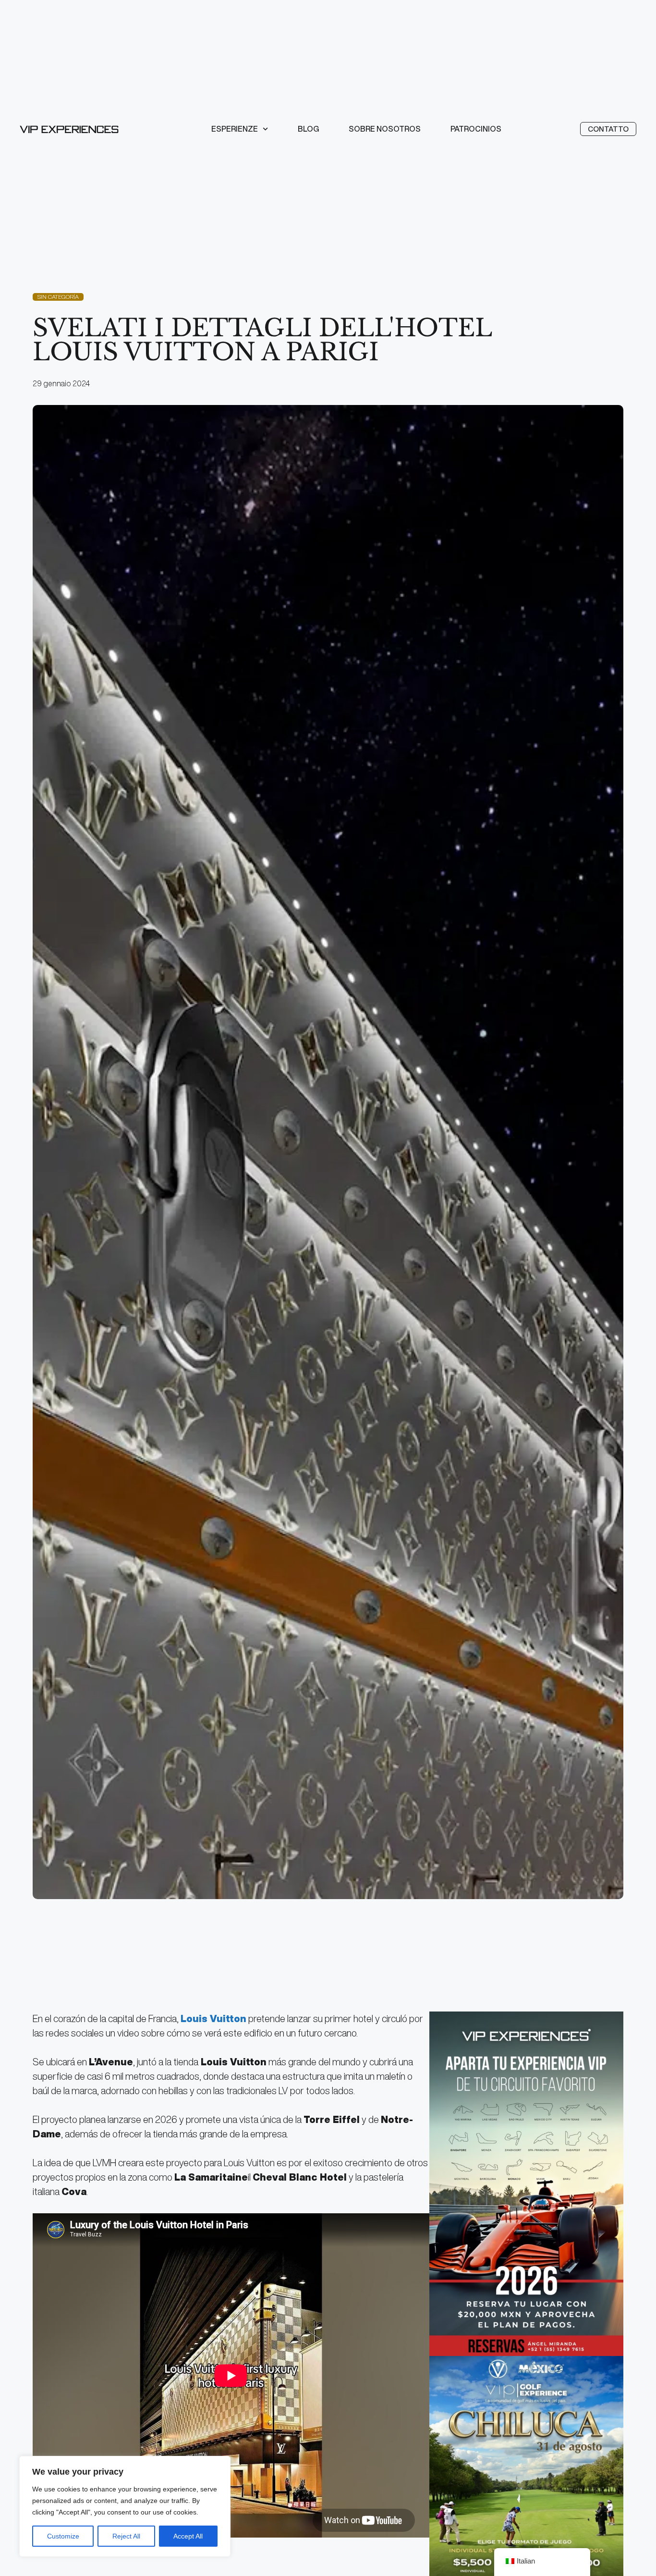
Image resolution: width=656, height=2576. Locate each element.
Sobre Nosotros (385, 129)
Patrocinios (476, 129)
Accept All (188, 2536)
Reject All (126, 2536)
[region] (125, 2506)
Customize (63, 2536)
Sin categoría (58, 297)
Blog (308, 129)
